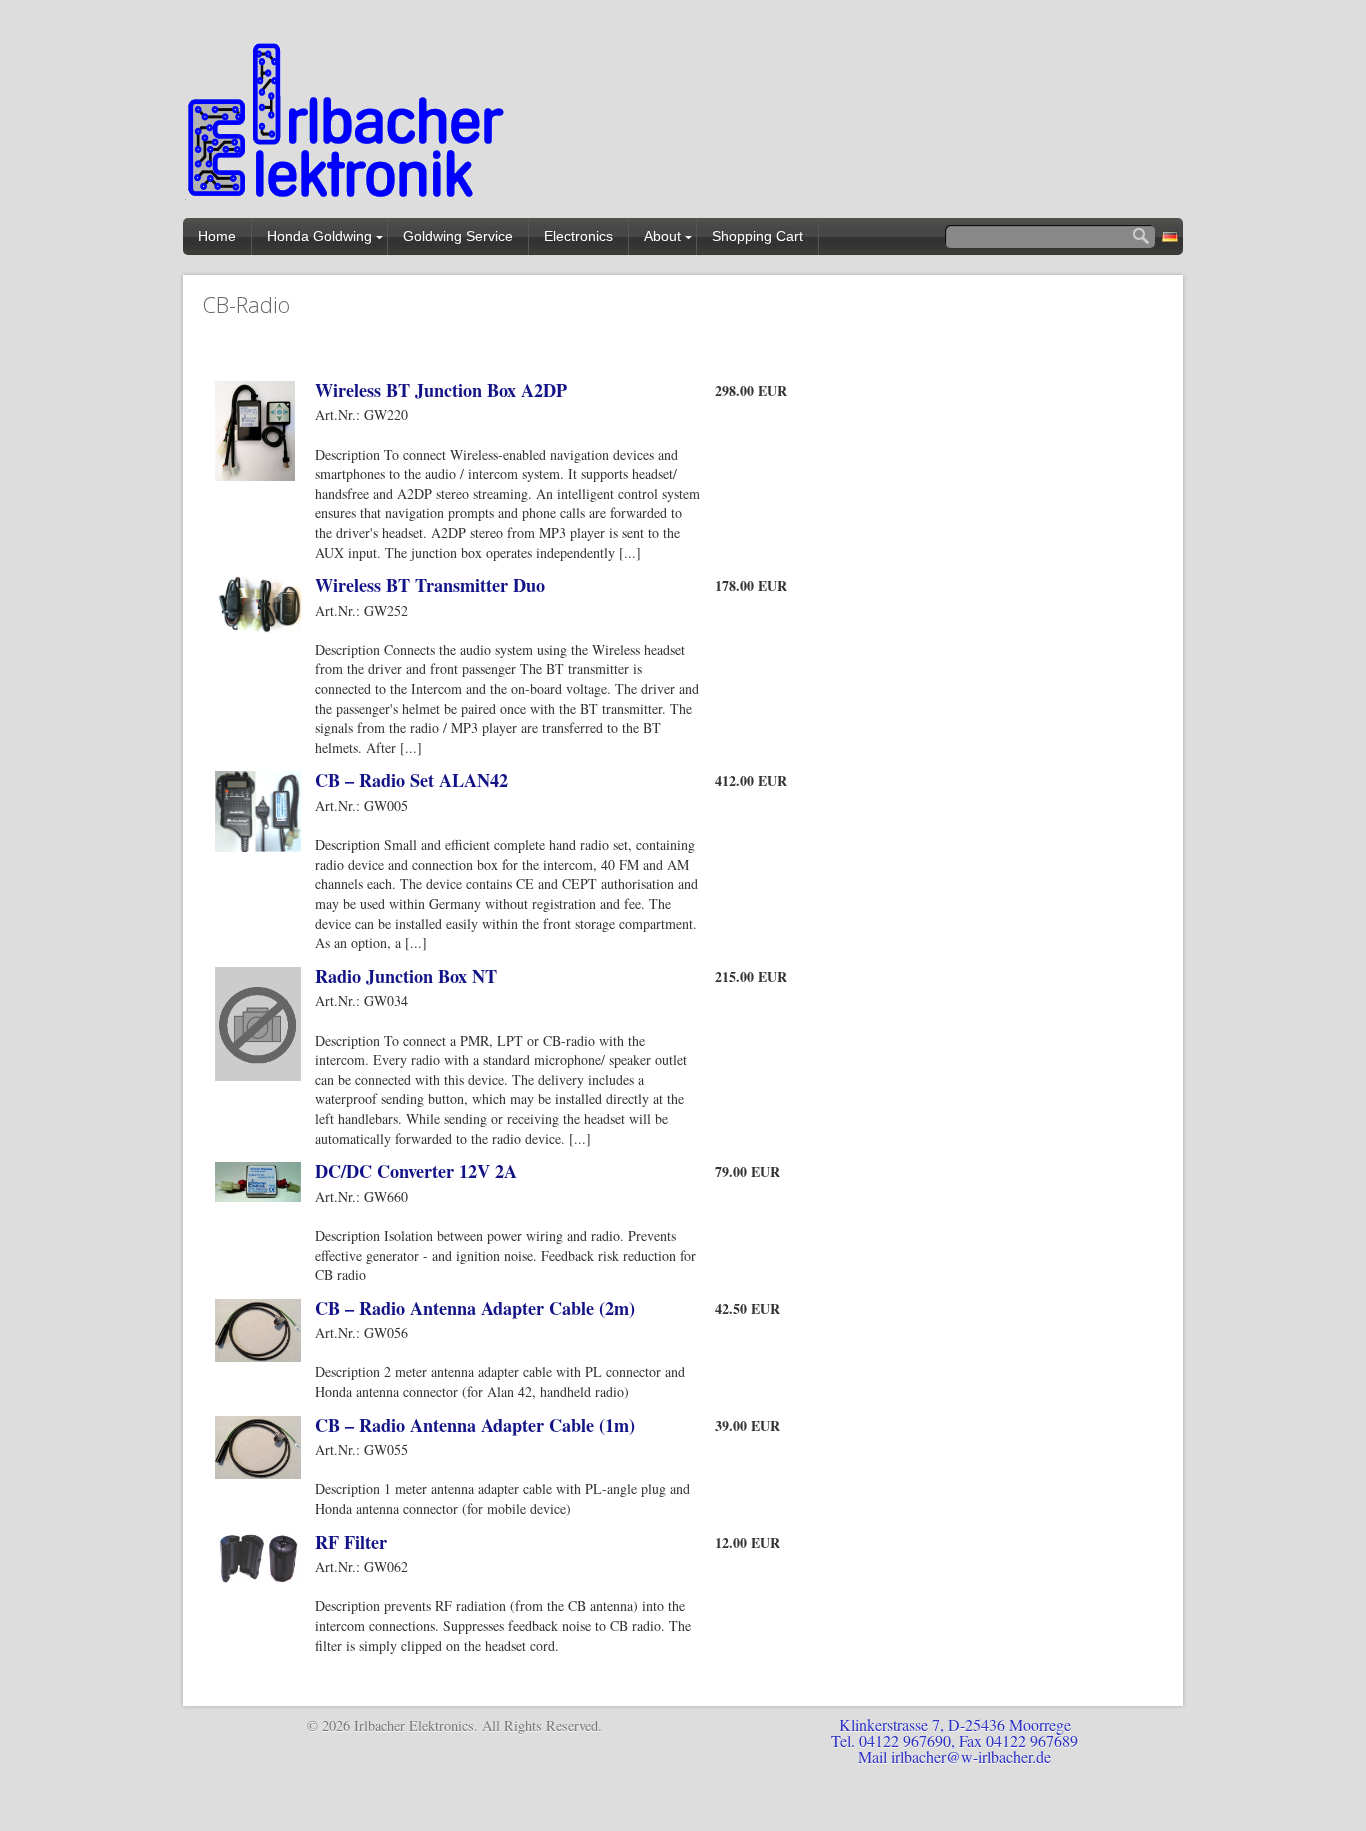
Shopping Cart (757, 236)
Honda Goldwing (319, 236)
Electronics (578, 236)
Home (217, 236)
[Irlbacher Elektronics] (348, 124)
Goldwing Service (458, 236)
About (662, 236)
